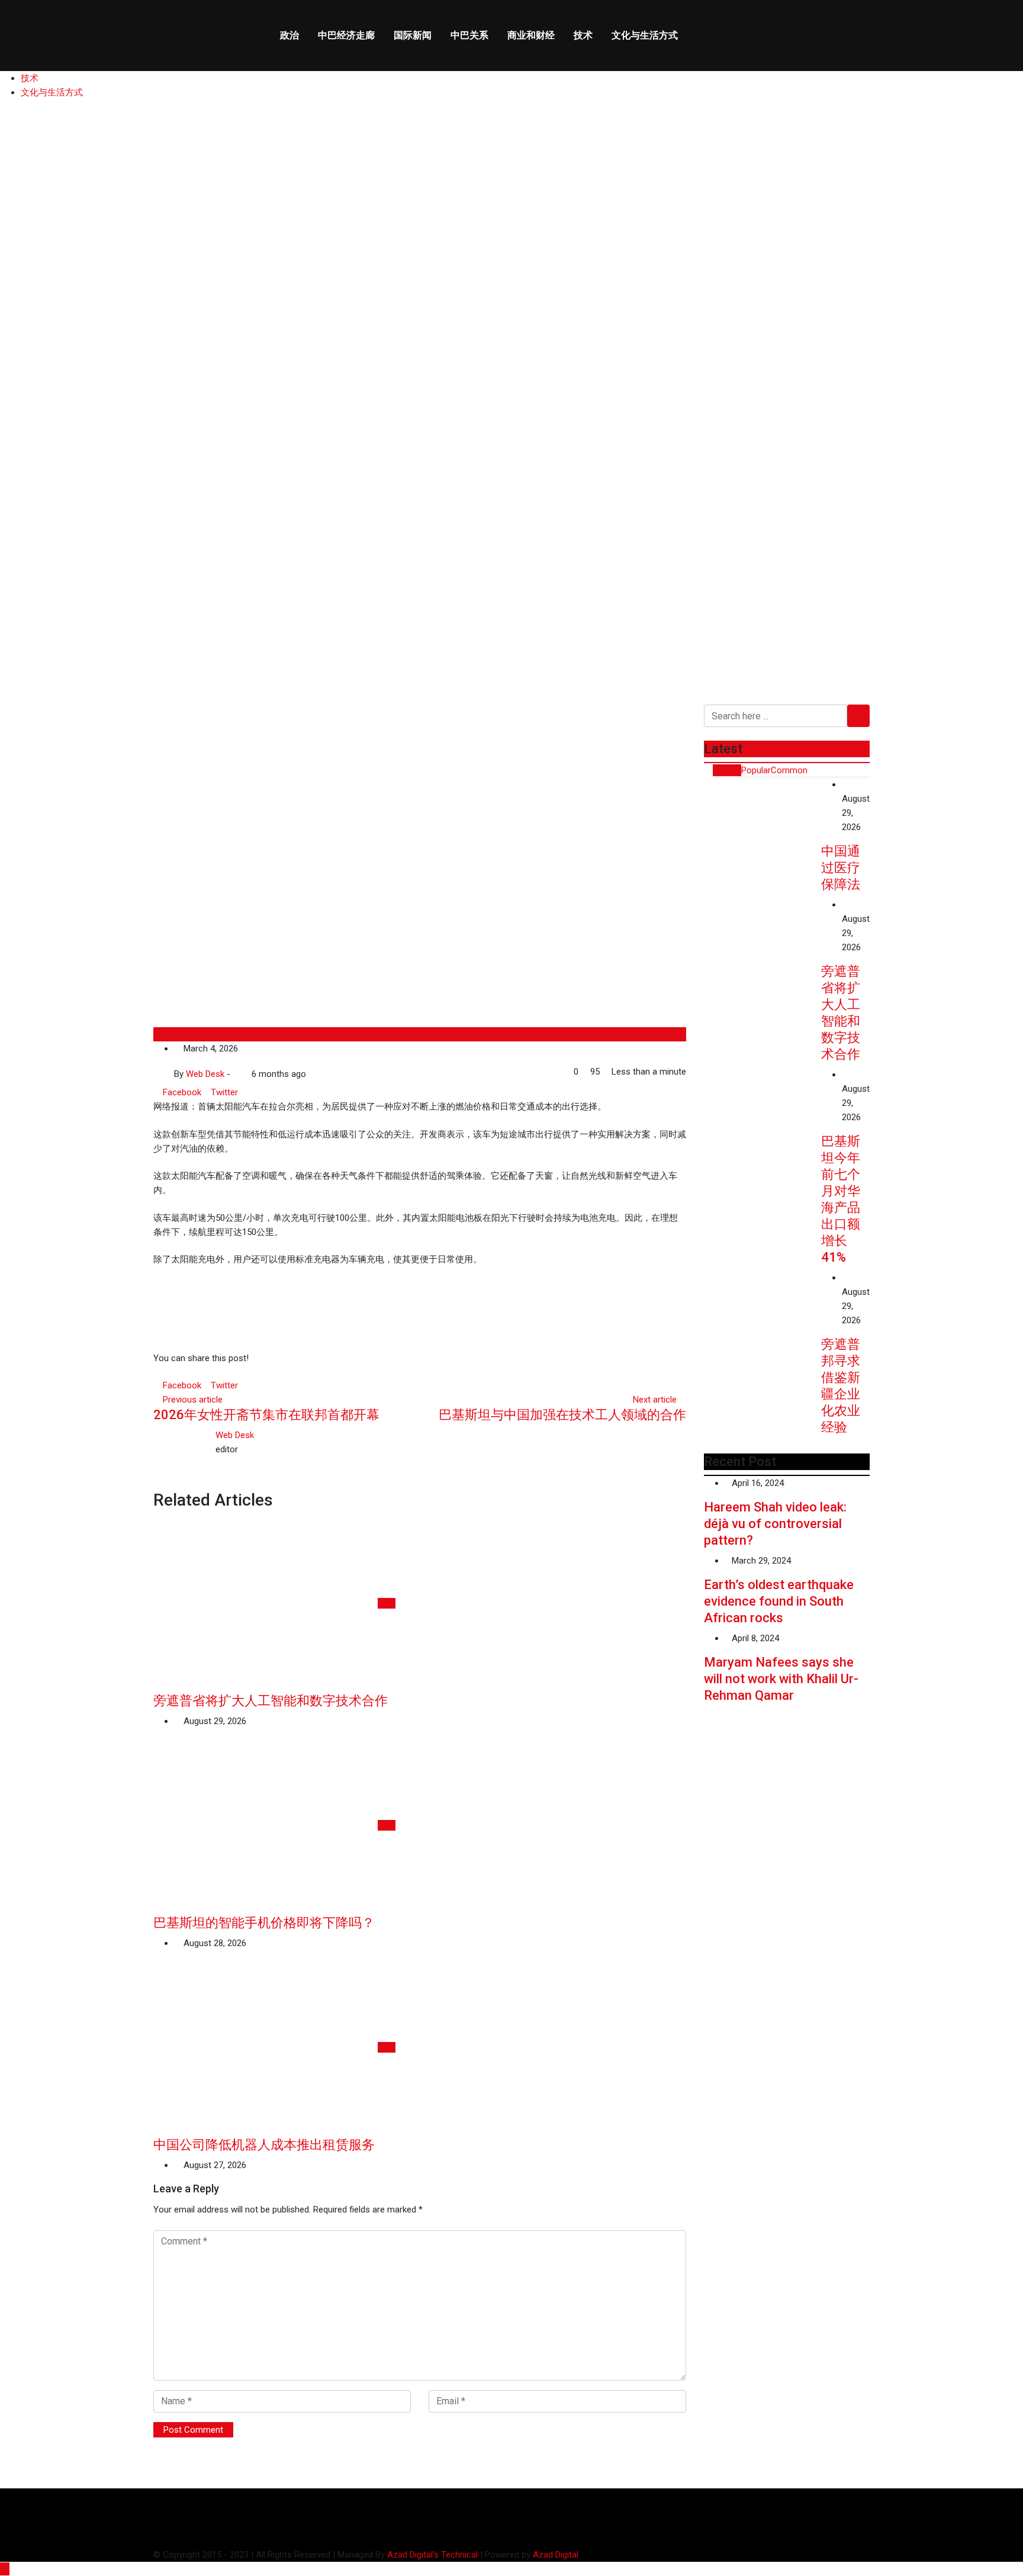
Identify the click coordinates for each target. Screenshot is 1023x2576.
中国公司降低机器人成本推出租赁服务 (264, 2145)
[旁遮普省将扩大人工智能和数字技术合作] (763, 944)
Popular (756, 770)
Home (29, 585)
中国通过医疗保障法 (841, 868)
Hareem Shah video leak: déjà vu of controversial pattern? (775, 1524)
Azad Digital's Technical (432, 2555)
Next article (655, 1400)
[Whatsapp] (243, 1092)
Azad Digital (556, 2555)
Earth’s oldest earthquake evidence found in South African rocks (779, 1601)
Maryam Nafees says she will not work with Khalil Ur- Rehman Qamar (781, 1679)
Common (789, 770)
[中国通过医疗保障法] (763, 824)
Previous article (193, 1400)
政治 (289, 35)
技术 (583, 35)
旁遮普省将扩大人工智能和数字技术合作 (271, 1701)
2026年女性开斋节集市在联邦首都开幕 (266, 1415)
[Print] (260, 1092)
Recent (727, 770)
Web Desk (235, 1435)
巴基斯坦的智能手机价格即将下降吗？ (264, 1923)
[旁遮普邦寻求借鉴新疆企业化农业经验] (763, 1317)
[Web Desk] (236, 1074)
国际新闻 (413, 35)
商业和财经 (531, 35)
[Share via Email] (252, 1092)
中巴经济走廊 (346, 35)
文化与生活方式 (645, 35)
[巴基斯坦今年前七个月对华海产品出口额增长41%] (763, 1114)
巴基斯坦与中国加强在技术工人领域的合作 (562, 1415)
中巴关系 (469, 35)
